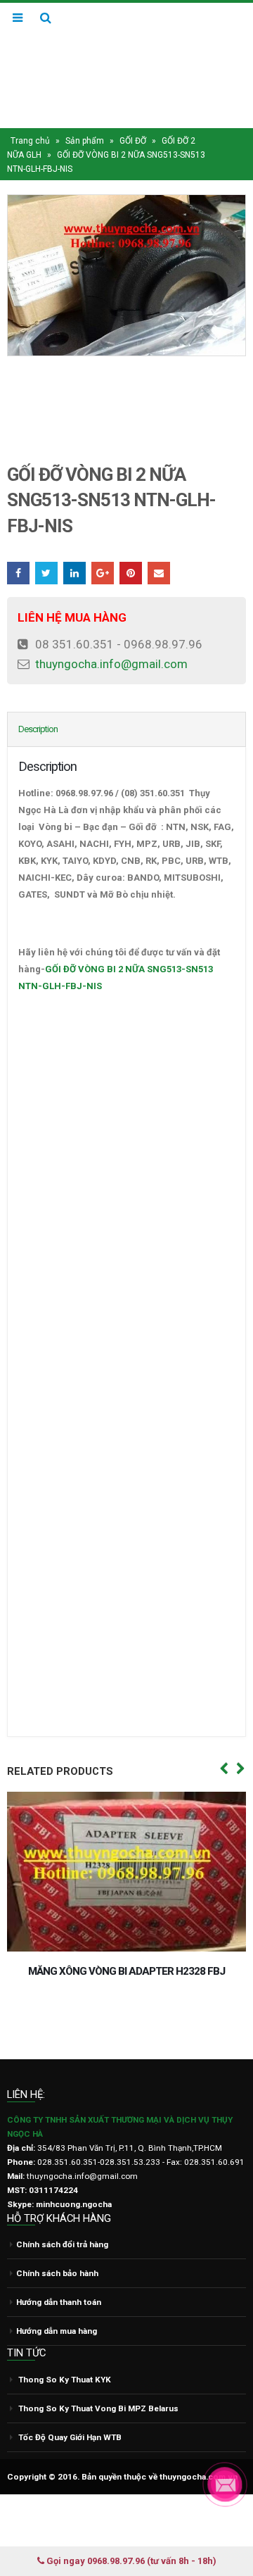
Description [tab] (38, 729)
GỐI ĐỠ (133, 141)
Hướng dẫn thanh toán (59, 2382)
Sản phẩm (85, 141)
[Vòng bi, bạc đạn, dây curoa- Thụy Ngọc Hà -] (126, 65)
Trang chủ (30, 141)
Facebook (18, 573)
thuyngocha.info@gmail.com (111, 664)
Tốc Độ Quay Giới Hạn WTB (70, 2518)
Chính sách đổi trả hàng (62, 2325)
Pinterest (131, 573)
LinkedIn (74, 573)
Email (159, 573)
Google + (103, 573)
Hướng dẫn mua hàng (57, 2411)
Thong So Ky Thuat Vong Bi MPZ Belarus (98, 2489)
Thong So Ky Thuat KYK (65, 2460)
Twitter (46, 573)
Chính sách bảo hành (57, 2354)
